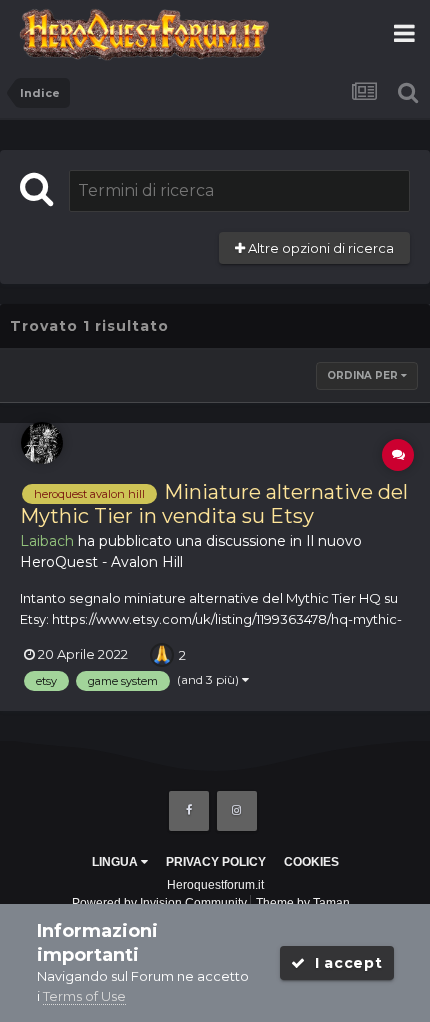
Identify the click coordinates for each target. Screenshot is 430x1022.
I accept (343, 963)
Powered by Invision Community (159, 903)
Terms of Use (84, 996)
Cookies (311, 862)
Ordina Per (364, 375)
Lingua (116, 862)
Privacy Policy (216, 862)
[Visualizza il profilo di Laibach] (42, 443)
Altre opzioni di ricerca (319, 248)
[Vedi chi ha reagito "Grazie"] (162, 653)
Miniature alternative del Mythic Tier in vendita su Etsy (214, 504)
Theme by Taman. (304, 903)
